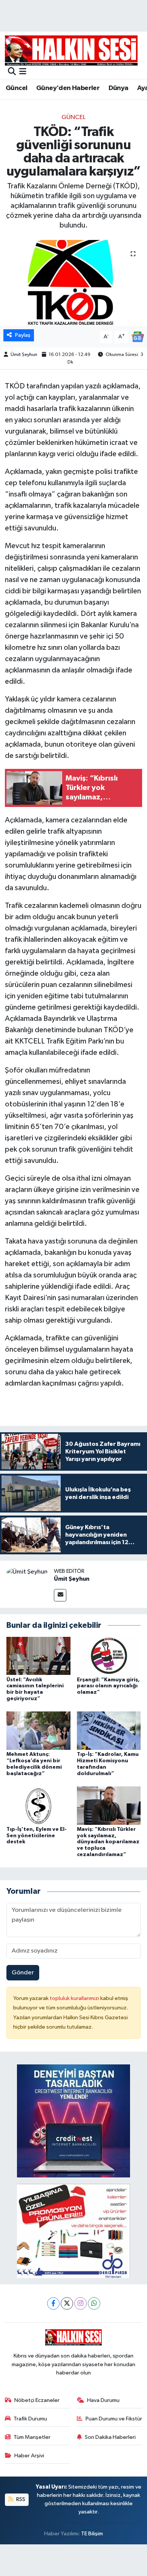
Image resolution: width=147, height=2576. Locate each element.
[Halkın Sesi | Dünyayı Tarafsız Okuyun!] (71, 50)
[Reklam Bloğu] (73, 2121)
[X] (67, 2303)
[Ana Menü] (23, 72)
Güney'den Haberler (68, 88)
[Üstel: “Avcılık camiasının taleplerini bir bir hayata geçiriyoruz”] (38, 1656)
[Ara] (12, 72)
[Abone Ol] (138, 337)
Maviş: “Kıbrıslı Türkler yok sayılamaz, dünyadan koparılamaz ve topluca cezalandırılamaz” (108, 1842)
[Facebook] (53, 2303)
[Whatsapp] (94, 2303)
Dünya (119, 88)
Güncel (16, 88)
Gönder (23, 1973)
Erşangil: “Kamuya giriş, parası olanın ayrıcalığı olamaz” (108, 1686)
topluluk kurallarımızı (75, 1998)
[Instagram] (80, 2303)
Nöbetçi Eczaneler (37, 2400)
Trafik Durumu (30, 2419)
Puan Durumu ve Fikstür (114, 2419)
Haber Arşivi (29, 2456)
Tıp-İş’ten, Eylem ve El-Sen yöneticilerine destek (37, 1836)
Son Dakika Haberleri (110, 2437)
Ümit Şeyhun (24, 355)
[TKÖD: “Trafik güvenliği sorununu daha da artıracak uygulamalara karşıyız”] (73, 283)
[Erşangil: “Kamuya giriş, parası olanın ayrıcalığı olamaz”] (109, 1656)
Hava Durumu (103, 2400)
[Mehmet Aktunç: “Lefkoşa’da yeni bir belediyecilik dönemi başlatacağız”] (38, 1730)
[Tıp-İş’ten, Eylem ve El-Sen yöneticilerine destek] (38, 1805)
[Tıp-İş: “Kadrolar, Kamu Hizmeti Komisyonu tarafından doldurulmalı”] (109, 1730)
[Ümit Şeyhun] (27, 1572)
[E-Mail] (60, 1595)
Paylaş (23, 335)
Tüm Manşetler (32, 2437)
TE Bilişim (92, 2534)
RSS (20, 2499)
